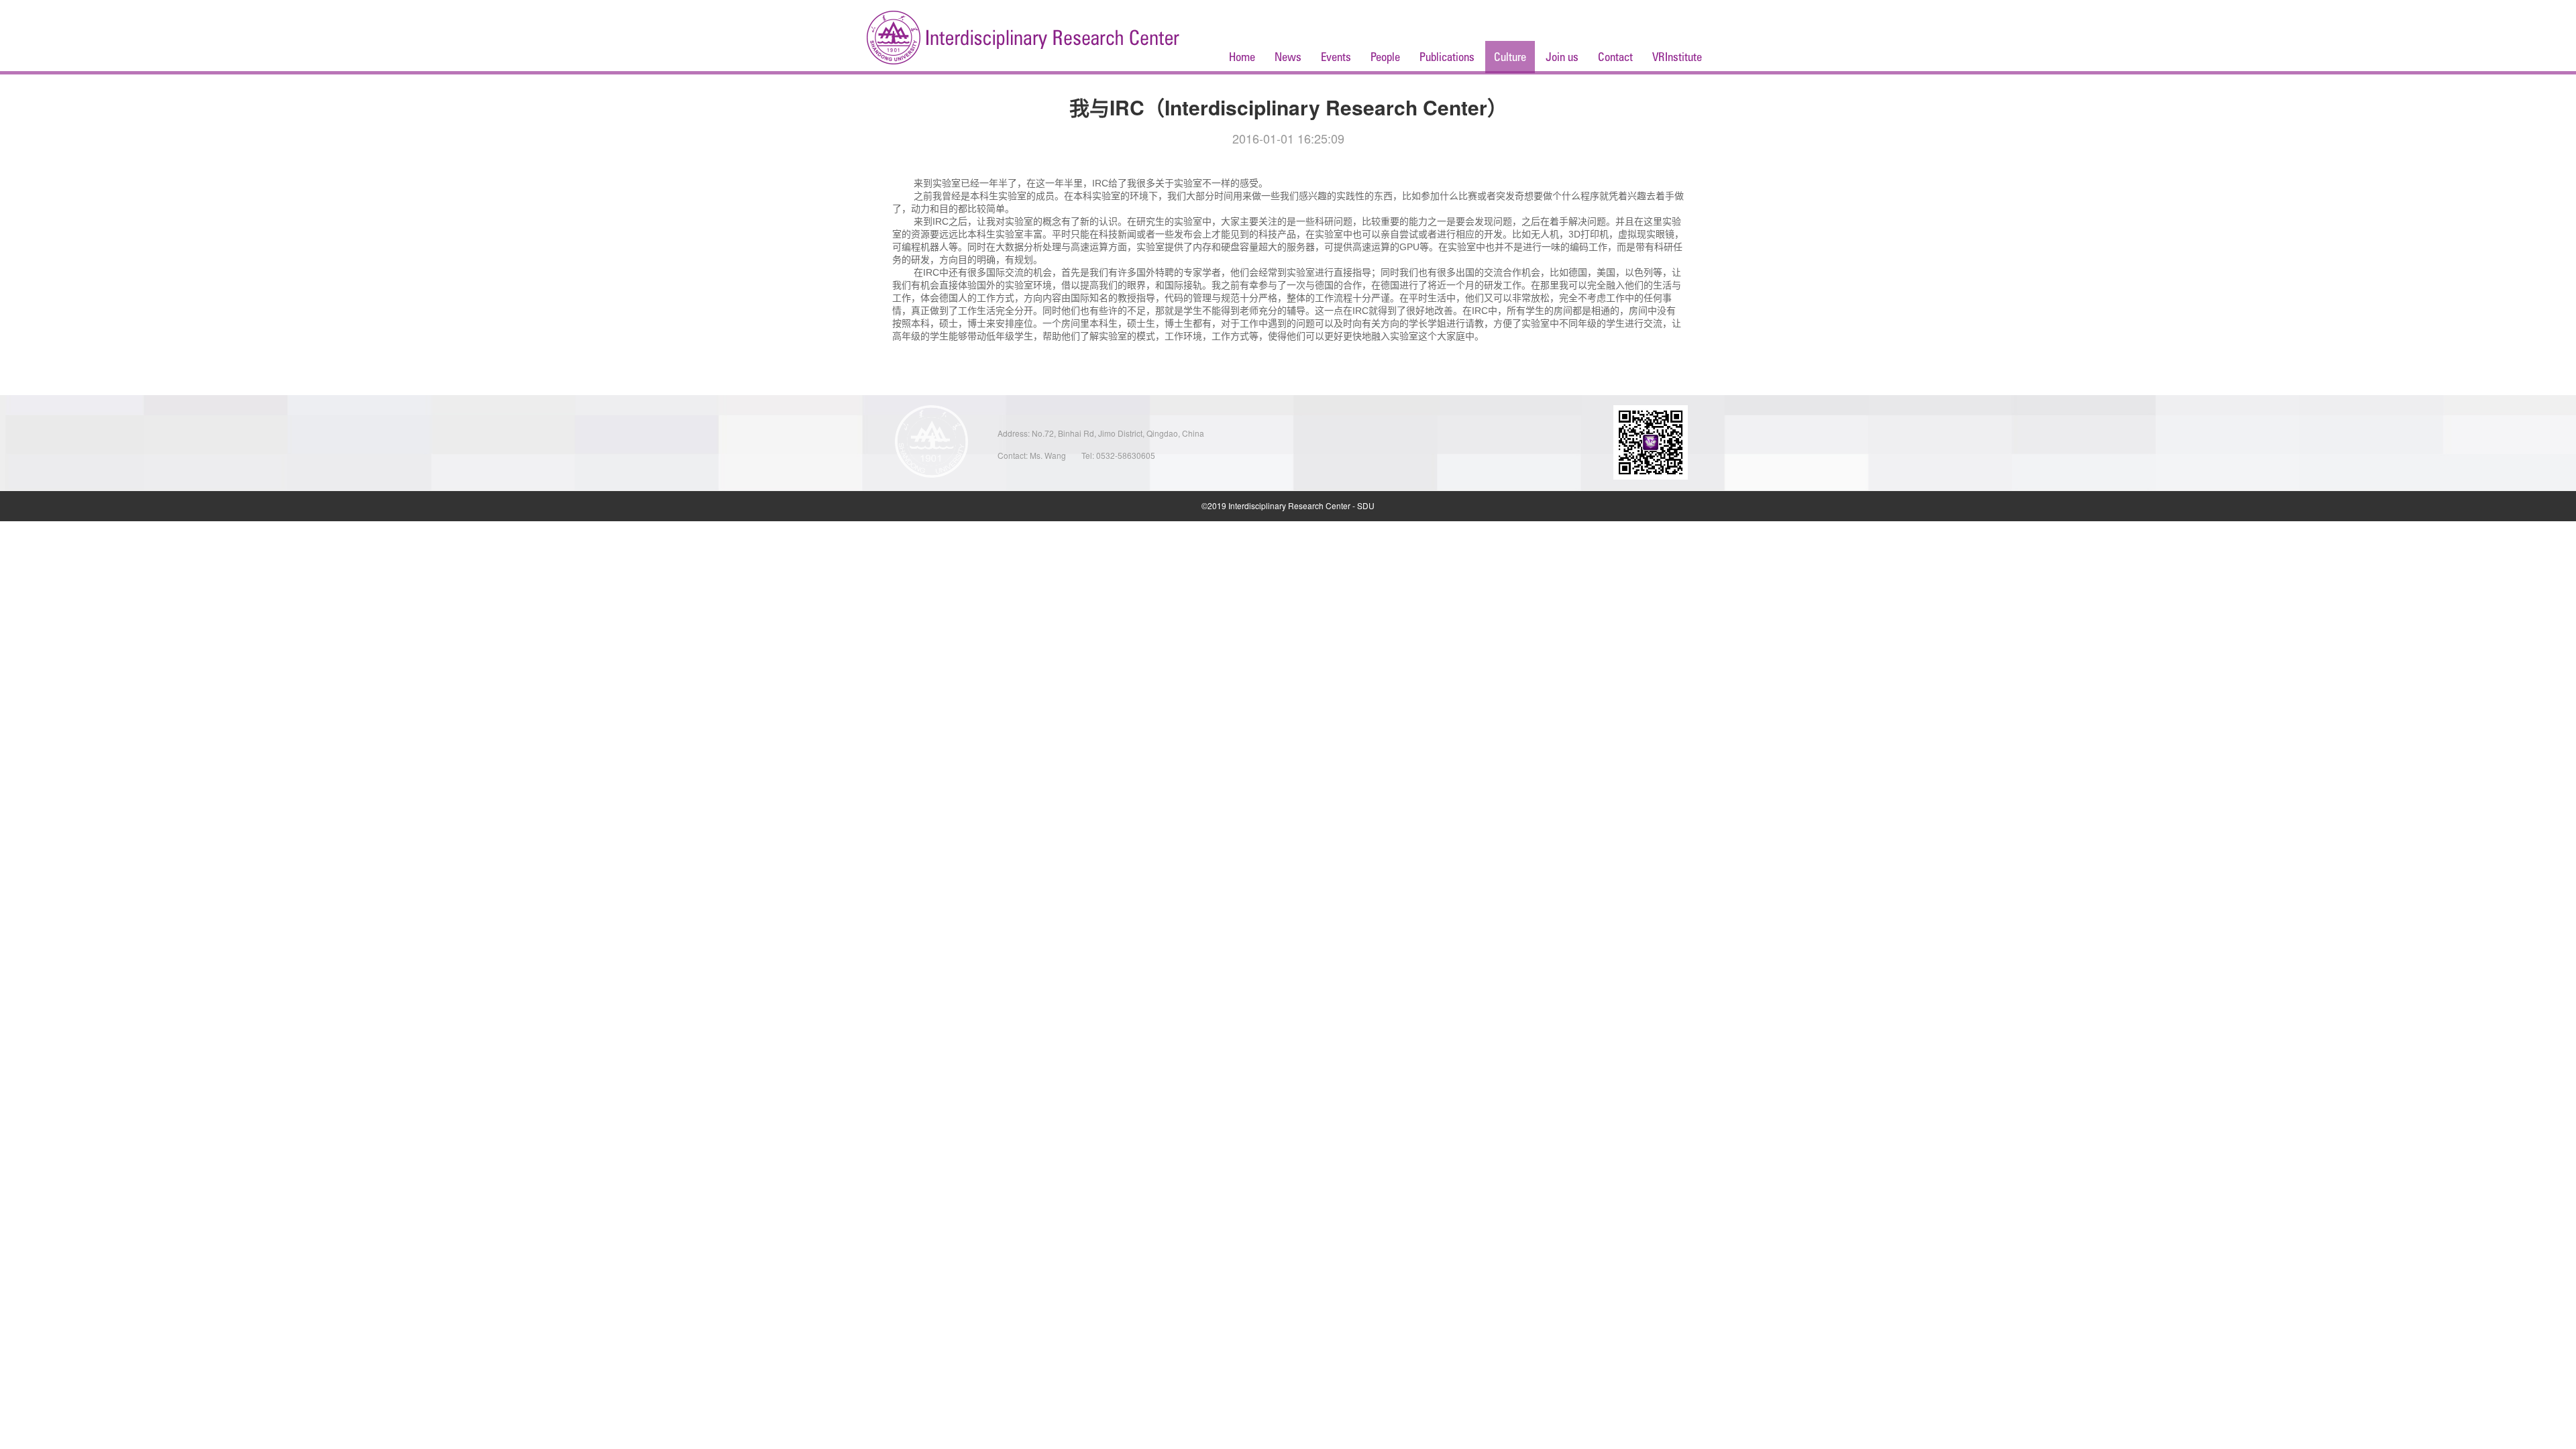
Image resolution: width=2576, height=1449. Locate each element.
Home (1242, 57)
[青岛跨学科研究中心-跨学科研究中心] (1023, 39)
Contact (1615, 57)
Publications (1447, 57)
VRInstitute (1677, 57)
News (1288, 57)
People (1385, 57)
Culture (1510, 57)
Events (1336, 57)
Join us (1562, 57)
